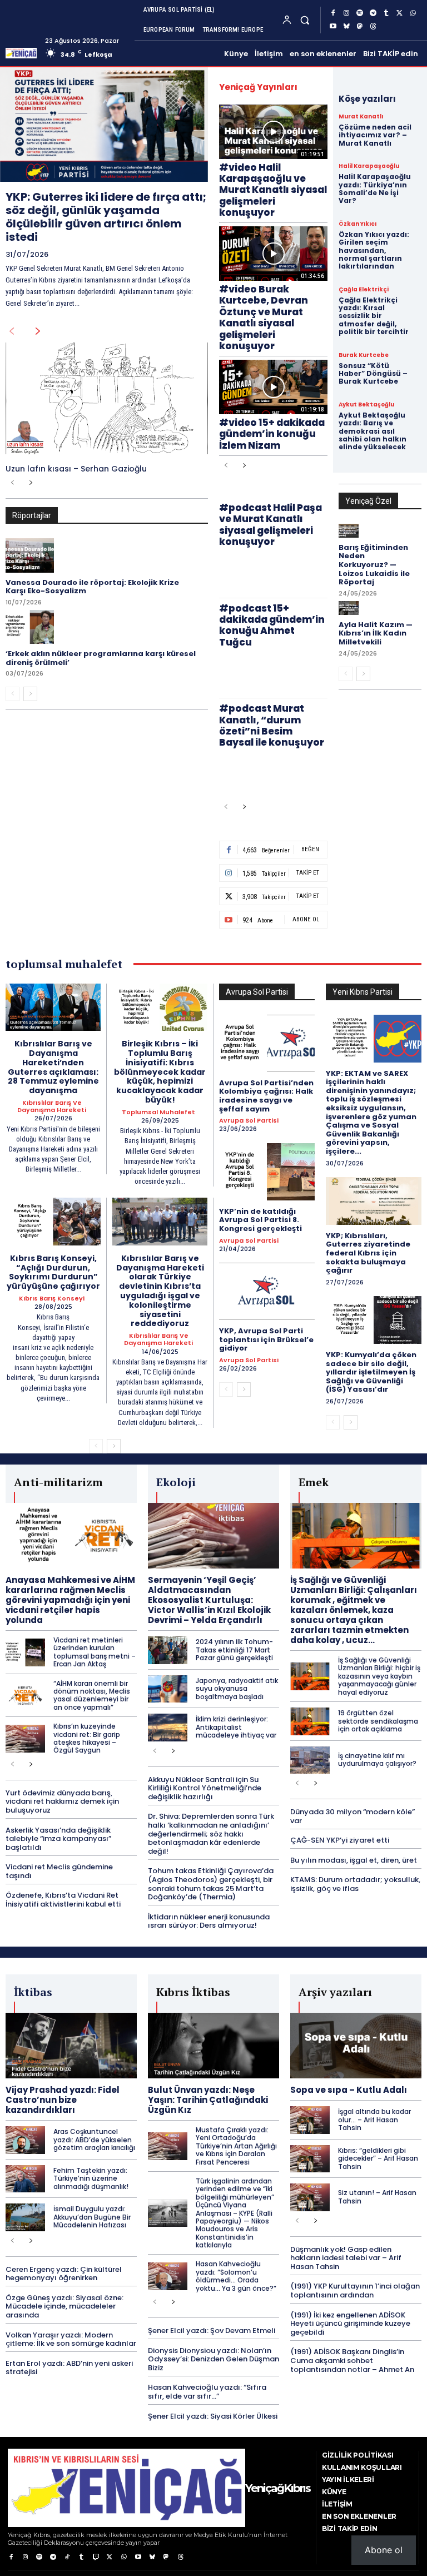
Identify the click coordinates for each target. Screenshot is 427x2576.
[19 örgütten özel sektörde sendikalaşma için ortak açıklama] (310, 1721)
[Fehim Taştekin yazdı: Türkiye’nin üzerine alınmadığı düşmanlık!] (25, 2179)
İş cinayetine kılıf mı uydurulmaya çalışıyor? (377, 1759)
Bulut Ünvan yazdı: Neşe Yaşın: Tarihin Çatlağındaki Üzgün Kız (208, 2100)
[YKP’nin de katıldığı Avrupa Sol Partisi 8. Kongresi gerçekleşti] (267, 1172)
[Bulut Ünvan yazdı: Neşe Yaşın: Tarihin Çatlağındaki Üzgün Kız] (213, 2046)
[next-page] (38, 331)
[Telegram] (373, 13)
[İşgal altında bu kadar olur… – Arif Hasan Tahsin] (310, 2120)
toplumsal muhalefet (158, 1112)
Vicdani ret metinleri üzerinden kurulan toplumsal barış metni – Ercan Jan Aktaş (95, 1652)
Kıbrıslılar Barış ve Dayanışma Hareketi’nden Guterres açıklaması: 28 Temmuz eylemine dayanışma (53, 1067)
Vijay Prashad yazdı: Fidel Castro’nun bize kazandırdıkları (63, 2100)
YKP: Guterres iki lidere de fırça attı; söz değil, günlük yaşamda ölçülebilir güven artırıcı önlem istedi (106, 217)
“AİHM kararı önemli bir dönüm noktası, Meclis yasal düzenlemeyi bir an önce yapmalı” (92, 1695)
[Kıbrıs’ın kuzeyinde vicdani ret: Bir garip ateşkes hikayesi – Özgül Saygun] (25, 1739)
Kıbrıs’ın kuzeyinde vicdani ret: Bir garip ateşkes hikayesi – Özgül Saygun (87, 1738)
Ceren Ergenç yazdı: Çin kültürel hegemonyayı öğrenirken (64, 2274)
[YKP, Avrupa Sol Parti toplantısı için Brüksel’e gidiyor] (267, 1291)
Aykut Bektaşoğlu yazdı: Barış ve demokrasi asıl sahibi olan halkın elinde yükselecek (373, 431)
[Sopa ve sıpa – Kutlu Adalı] (356, 2046)
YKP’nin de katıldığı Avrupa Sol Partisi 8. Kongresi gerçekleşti (260, 1220)
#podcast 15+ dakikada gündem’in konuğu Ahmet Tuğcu (272, 625)
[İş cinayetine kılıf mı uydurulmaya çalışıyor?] (310, 1760)
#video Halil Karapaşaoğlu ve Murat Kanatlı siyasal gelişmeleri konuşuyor (273, 190)
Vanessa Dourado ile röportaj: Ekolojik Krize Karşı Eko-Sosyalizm (92, 587)
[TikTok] (68, 2557)
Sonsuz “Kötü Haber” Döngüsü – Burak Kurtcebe (373, 374)
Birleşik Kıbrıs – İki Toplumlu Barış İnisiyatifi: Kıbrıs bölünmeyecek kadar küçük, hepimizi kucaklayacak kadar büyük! (160, 1072)
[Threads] (373, 27)
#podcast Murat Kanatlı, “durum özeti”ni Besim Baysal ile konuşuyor (272, 725)
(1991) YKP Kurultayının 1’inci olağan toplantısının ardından (355, 2290)
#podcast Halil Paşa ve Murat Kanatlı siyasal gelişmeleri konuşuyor (270, 525)
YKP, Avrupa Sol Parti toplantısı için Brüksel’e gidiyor (266, 1339)
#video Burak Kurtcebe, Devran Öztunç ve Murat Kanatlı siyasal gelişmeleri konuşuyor (264, 317)
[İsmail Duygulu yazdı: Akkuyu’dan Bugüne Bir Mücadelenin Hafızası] (25, 2217)
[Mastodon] (360, 27)
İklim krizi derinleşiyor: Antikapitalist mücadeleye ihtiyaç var (236, 1727)
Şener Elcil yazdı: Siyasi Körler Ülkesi (213, 2416)
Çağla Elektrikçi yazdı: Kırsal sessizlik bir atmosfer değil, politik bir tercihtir (374, 316)
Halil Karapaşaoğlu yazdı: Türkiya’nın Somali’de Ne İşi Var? (375, 188)
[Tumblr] (386, 13)
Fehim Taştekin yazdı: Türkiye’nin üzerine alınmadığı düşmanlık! (91, 2178)
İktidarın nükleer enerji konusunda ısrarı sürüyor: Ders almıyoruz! (209, 1921)
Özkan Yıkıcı (358, 224)
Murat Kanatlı (361, 117)
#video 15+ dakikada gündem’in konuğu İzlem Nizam (272, 434)
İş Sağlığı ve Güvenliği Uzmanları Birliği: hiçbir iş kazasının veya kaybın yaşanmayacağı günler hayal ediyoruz (379, 1676)
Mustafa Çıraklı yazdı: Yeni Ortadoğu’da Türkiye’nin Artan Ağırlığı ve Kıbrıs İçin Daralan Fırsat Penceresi (236, 2146)
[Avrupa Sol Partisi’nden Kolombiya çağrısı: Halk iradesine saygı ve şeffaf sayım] (267, 1043)
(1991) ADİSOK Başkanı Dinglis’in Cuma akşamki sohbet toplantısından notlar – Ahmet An (352, 2360)
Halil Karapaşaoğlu (369, 166)
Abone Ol (306, 919)
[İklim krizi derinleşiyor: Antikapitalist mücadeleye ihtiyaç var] (168, 1728)
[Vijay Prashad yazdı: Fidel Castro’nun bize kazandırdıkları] (71, 2046)
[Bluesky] (346, 27)
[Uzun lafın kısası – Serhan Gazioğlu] (107, 398)
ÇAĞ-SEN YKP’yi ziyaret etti (340, 1840)
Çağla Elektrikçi (364, 290)
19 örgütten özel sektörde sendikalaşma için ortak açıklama (378, 1721)
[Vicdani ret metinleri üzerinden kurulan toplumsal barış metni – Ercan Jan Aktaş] (25, 1652)
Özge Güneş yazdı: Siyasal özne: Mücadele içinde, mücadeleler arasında (64, 2306)
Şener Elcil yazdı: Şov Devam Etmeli (212, 2331)
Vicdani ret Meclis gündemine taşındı (59, 1871)
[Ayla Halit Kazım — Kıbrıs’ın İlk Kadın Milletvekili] (349, 608)
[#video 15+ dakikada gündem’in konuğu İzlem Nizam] (273, 387)
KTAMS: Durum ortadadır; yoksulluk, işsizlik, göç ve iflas (355, 1884)
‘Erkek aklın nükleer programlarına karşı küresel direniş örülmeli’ (101, 658)
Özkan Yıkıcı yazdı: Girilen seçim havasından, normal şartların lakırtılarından (374, 250)
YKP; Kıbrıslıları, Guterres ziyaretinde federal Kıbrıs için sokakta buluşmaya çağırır (368, 1253)
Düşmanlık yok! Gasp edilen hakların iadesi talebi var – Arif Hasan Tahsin (346, 2258)
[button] (305, 20)
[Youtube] (333, 27)
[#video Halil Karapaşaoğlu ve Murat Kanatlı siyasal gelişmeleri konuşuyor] (273, 132)
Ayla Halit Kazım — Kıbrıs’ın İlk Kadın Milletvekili (376, 633)
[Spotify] (360, 13)
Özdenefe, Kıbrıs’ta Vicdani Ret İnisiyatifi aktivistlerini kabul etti (63, 1900)
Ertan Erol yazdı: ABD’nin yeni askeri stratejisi (69, 2368)
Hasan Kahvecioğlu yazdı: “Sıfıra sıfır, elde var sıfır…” (207, 2392)
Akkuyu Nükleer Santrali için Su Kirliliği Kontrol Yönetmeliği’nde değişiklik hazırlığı (205, 1788)
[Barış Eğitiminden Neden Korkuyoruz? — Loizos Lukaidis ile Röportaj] (349, 531)
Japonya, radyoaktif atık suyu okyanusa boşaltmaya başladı (237, 1689)
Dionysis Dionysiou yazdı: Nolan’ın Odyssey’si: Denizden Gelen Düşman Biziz (213, 2359)
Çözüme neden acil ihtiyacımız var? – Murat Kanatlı (375, 135)
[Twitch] (95, 2557)
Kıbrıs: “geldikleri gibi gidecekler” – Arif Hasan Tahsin (378, 2158)
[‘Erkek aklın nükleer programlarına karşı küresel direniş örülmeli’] (30, 627)
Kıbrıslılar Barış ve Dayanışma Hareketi (52, 1106)
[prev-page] (11, 331)
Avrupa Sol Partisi (249, 1121)
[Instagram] (346, 13)
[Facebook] (333, 13)
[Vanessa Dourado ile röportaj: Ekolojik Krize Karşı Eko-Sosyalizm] (30, 555)
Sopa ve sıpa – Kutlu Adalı (349, 2090)
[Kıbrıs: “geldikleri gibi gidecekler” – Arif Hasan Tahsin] (310, 2159)
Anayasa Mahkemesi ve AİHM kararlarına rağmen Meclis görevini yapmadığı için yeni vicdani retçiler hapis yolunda (70, 1600)
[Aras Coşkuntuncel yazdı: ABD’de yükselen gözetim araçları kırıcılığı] (25, 2140)
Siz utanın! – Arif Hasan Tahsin (377, 2197)
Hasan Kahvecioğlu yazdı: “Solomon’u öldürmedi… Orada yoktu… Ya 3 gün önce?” (236, 2276)
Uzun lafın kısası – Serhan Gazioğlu (76, 469)
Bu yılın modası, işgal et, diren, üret (354, 1860)
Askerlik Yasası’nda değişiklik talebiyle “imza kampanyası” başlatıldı (58, 1839)
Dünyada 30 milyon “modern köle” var (352, 1816)
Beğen (310, 849)
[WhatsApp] (413, 13)
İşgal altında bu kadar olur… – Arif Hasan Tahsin (374, 2120)
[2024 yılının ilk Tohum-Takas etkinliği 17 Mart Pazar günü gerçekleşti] (168, 1650)
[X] (400, 13)
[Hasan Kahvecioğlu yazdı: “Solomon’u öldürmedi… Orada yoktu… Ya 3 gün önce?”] (168, 2276)
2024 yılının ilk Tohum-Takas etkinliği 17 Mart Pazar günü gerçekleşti (234, 1650)
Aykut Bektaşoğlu (366, 405)
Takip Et (308, 873)
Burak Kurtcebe (364, 355)
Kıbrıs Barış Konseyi (52, 1299)
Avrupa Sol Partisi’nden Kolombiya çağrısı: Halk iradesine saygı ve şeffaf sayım (266, 1096)
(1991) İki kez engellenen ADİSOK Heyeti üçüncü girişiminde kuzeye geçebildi (350, 2324)
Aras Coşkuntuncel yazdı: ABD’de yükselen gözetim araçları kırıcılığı (94, 2140)
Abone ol (384, 2550)
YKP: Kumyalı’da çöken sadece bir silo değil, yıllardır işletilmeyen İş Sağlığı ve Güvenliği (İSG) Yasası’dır (371, 1372)
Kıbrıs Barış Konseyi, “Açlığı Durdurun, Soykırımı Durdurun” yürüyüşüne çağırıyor (53, 1272)
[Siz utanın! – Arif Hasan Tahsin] (310, 2197)
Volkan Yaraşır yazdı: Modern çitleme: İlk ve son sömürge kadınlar (71, 2339)
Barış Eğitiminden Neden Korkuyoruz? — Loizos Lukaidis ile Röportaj (374, 565)
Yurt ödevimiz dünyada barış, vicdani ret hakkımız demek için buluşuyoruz (62, 1801)
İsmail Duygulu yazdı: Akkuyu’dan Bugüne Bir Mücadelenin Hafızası (92, 2217)
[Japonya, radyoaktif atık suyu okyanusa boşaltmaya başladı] (168, 1689)
